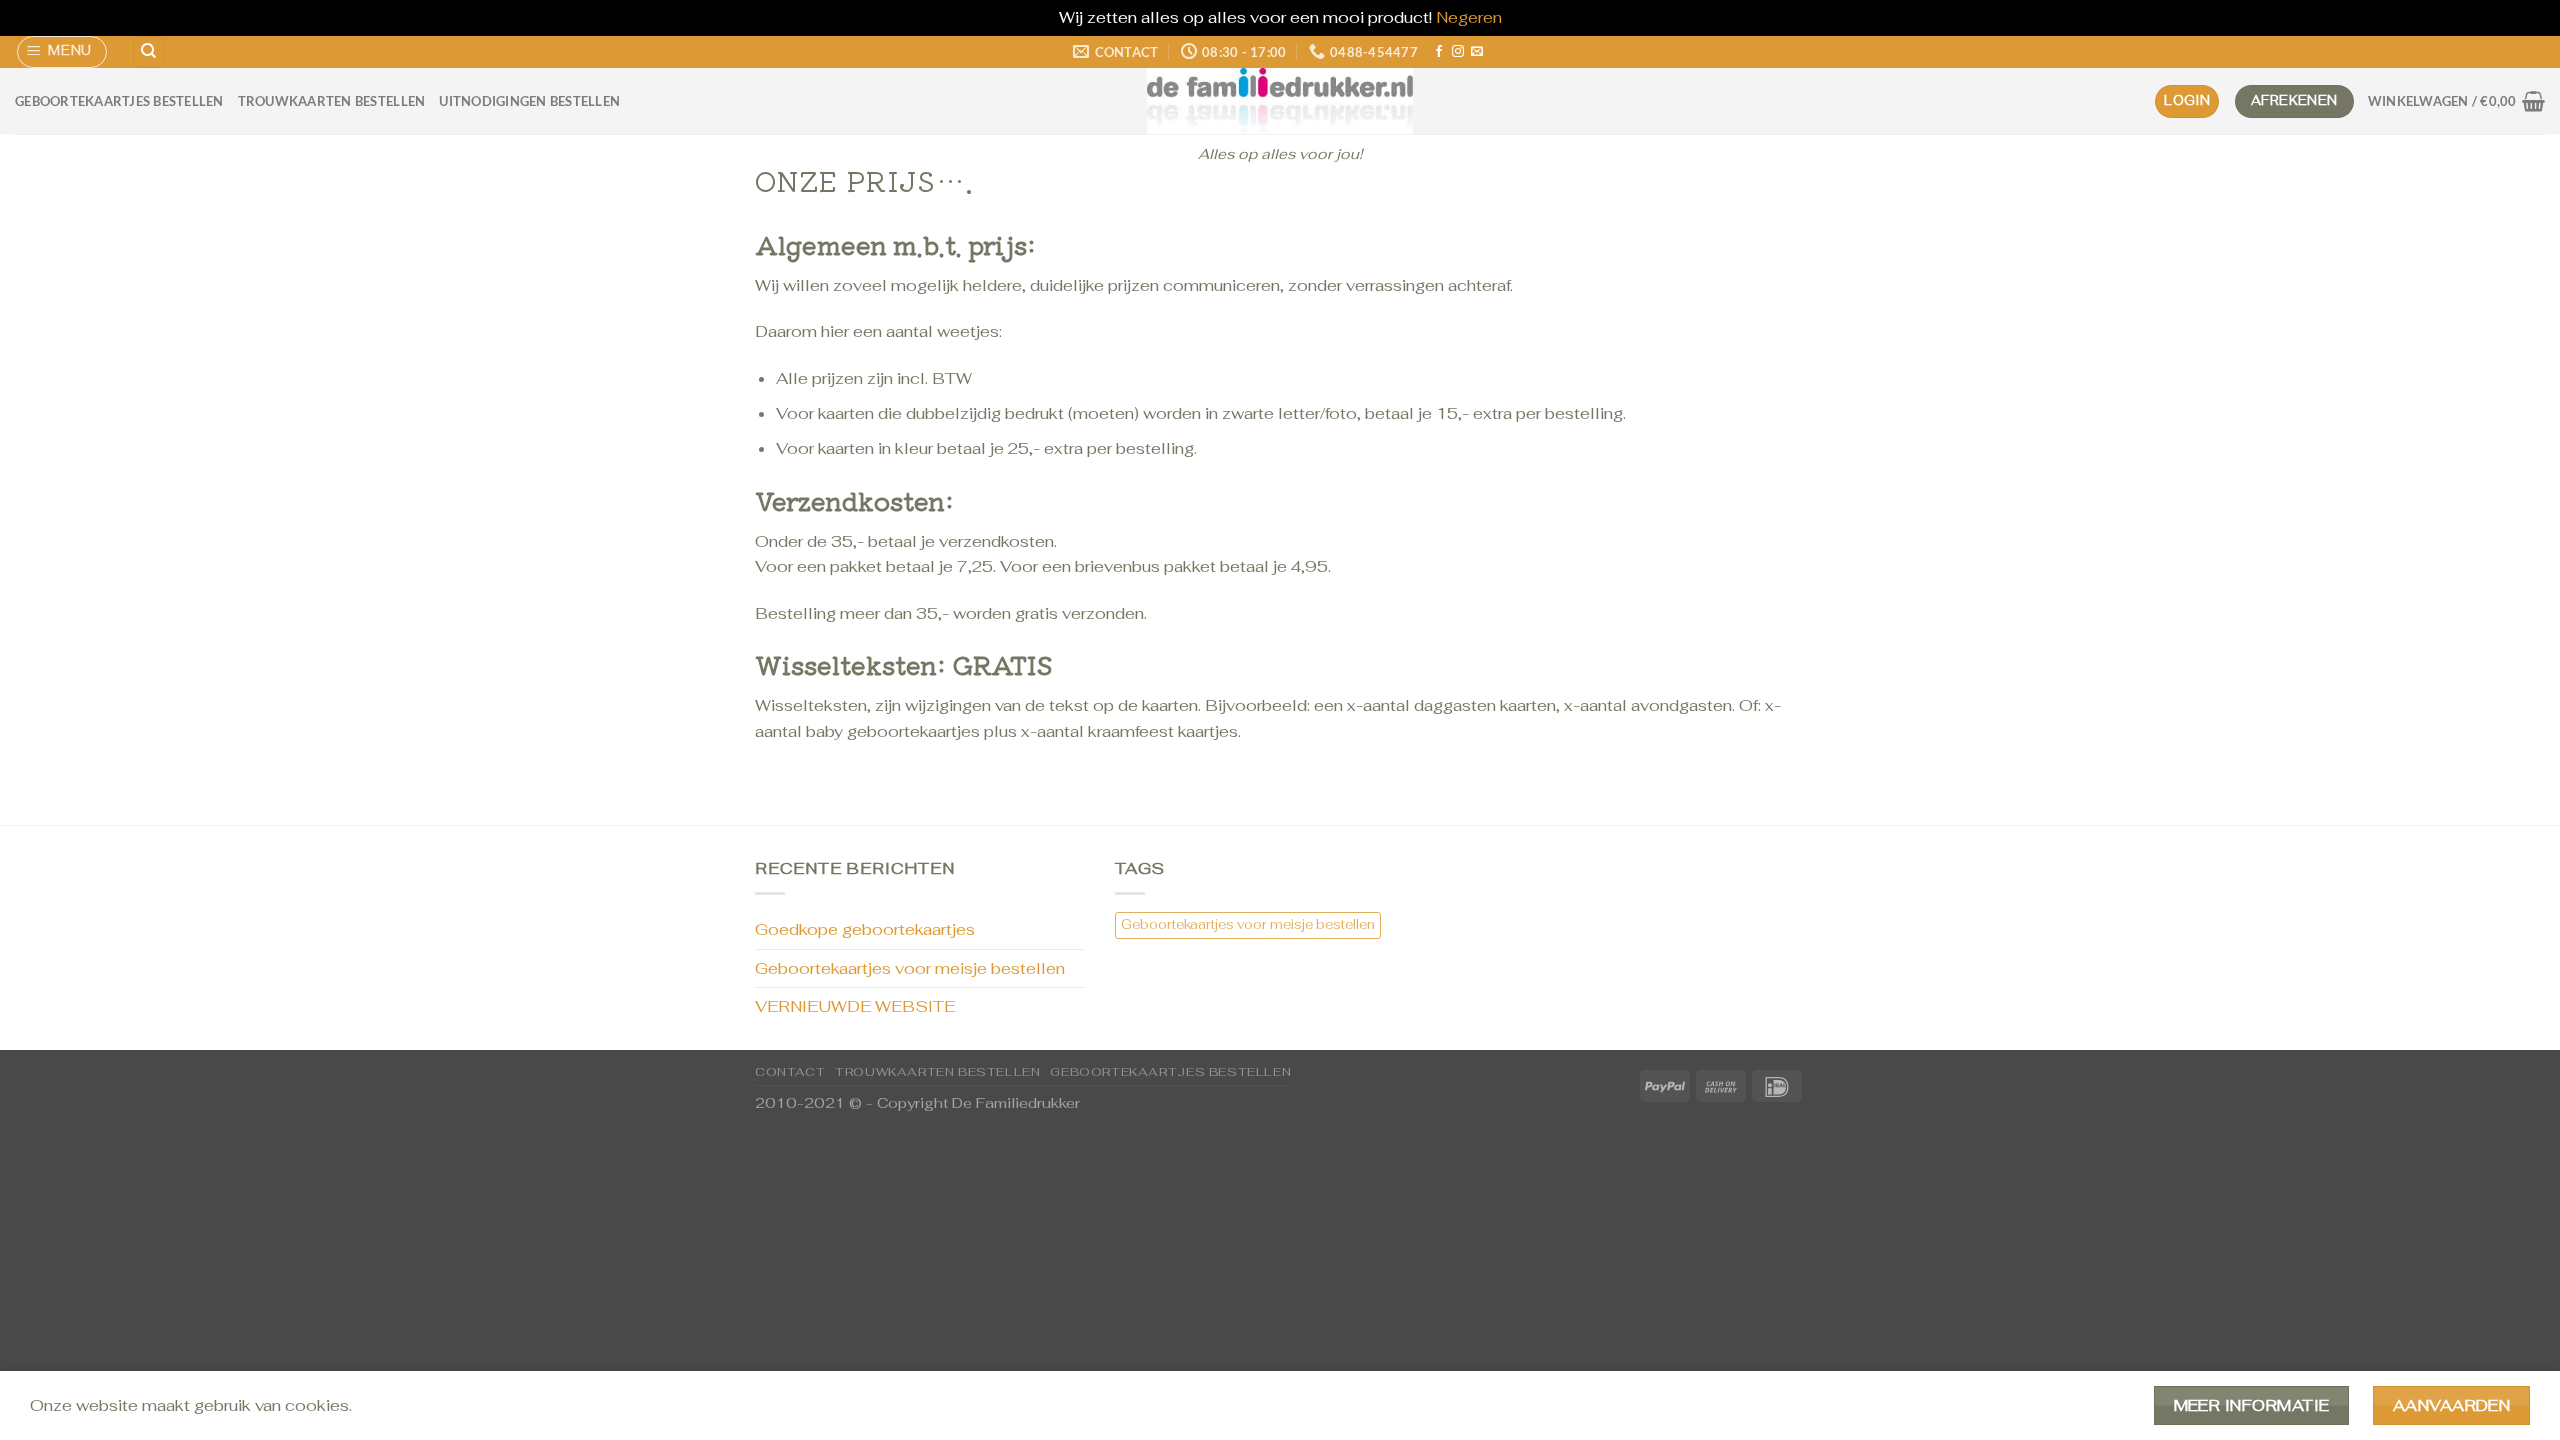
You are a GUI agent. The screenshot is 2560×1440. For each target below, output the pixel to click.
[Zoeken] (149, 52)
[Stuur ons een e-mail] (1477, 52)
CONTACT (790, 1072)
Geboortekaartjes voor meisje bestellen (910, 968)
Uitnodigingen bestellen (529, 101)
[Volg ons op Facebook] (1439, 52)
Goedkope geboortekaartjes (865, 929)
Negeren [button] (1469, 17)
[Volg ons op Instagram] (1458, 52)
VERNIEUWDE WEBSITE (855, 1006)
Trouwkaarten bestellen (332, 101)
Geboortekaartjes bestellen (119, 101)
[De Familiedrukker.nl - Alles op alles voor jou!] (1280, 101)
